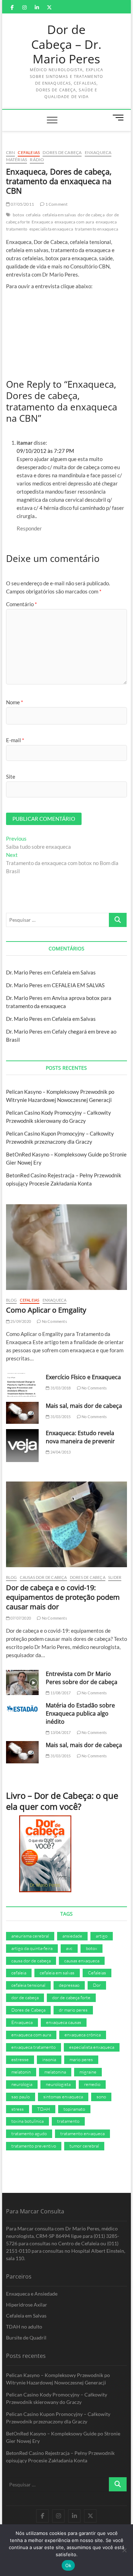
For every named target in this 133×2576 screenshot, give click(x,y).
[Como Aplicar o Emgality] (67, 1247)
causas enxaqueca (82, 1961)
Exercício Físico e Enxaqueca (83, 1377)
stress (18, 2109)
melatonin (21, 2072)
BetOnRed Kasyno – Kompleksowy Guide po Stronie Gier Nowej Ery (63, 2437)
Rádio (37, 160)
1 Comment (56, 204)
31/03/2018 (60, 1388)
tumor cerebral (84, 2146)
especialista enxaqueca (51, 229)
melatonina (55, 2072)
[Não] (124, 2550)
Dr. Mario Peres (24, 972)
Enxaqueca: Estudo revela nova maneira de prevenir (80, 1437)
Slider (115, 1577)
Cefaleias (29, 152)
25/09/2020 (20, 1321)
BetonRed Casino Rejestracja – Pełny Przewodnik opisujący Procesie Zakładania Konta (60, 2457)
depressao (69, 1985)
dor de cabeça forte (71, 1997)
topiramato (74, 2109)
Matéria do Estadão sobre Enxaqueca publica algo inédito (80, 1713)
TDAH (44, 2109)
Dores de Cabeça (62, 152)
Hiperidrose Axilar (27, 2305)
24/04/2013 (60, 1452)
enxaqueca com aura (74, 222)
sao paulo (21, 2097)
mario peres (81, 2059)
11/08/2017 (60, 1693)
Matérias (17, 160)
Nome (15, 702)
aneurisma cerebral (30, 1936)
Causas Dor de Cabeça (43, 1577)
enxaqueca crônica (83, 2035)
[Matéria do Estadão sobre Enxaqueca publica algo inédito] (23, 1709)
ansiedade (72, 1936)
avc (69, 1948)
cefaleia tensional (28, 1985)
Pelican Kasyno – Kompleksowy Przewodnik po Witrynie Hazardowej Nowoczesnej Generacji (58, 2379)
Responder (29, 528)
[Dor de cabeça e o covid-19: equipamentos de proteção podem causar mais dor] (67, 1524)
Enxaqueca (98, 152)
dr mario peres (73, 2010)
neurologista (58, 2084)
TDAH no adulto (24, 2327)
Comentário (21, 604)
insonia (49, 2059)
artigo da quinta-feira (32, 1948)
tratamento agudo (29, 2133)
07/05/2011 (22, 204)
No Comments (54, 1321)
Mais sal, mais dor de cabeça (84, 1406)
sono (101, 2097)
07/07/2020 (20, 1618)
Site (11, 777)
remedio (92, 2084)
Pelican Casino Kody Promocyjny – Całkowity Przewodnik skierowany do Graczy (57, 2398)
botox (18, 215)
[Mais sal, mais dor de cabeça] (23, 1413)
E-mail (15, 740)
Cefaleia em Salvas (74, 972)
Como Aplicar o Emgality (46, 1310)
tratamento (68, 2121)
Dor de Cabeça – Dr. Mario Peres (66, 44)
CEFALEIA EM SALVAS (78, 985)
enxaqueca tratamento (34, 2047)
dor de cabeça (91, 215)
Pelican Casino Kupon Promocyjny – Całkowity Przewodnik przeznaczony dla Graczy (58, 2418)
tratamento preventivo (34, 2146)
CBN (11, 152)
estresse (20, 2059)
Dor (97, 1985)
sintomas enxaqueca (63, 2097)
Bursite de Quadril (26, 2338)
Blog (12, 1300)
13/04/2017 (60, 1732)
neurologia (22, 2084)
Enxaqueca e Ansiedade (32, 2294)
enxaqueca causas (64, 2022)
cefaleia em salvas (59, 215)
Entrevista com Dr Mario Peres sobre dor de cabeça (82, 1678)
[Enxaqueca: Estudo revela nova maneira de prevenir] (23, 1446)
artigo (102, 1936)
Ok (68, 2565)
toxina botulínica (27, 2121)
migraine (88, 2072)
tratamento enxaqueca (96, 229)
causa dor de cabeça (31, 1961)
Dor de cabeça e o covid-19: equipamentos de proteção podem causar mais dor (63, 1597)
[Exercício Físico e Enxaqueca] (23, 1385)
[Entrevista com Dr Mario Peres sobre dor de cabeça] (23, 1683)
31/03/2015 (60, 1417)
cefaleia (33, 215)
